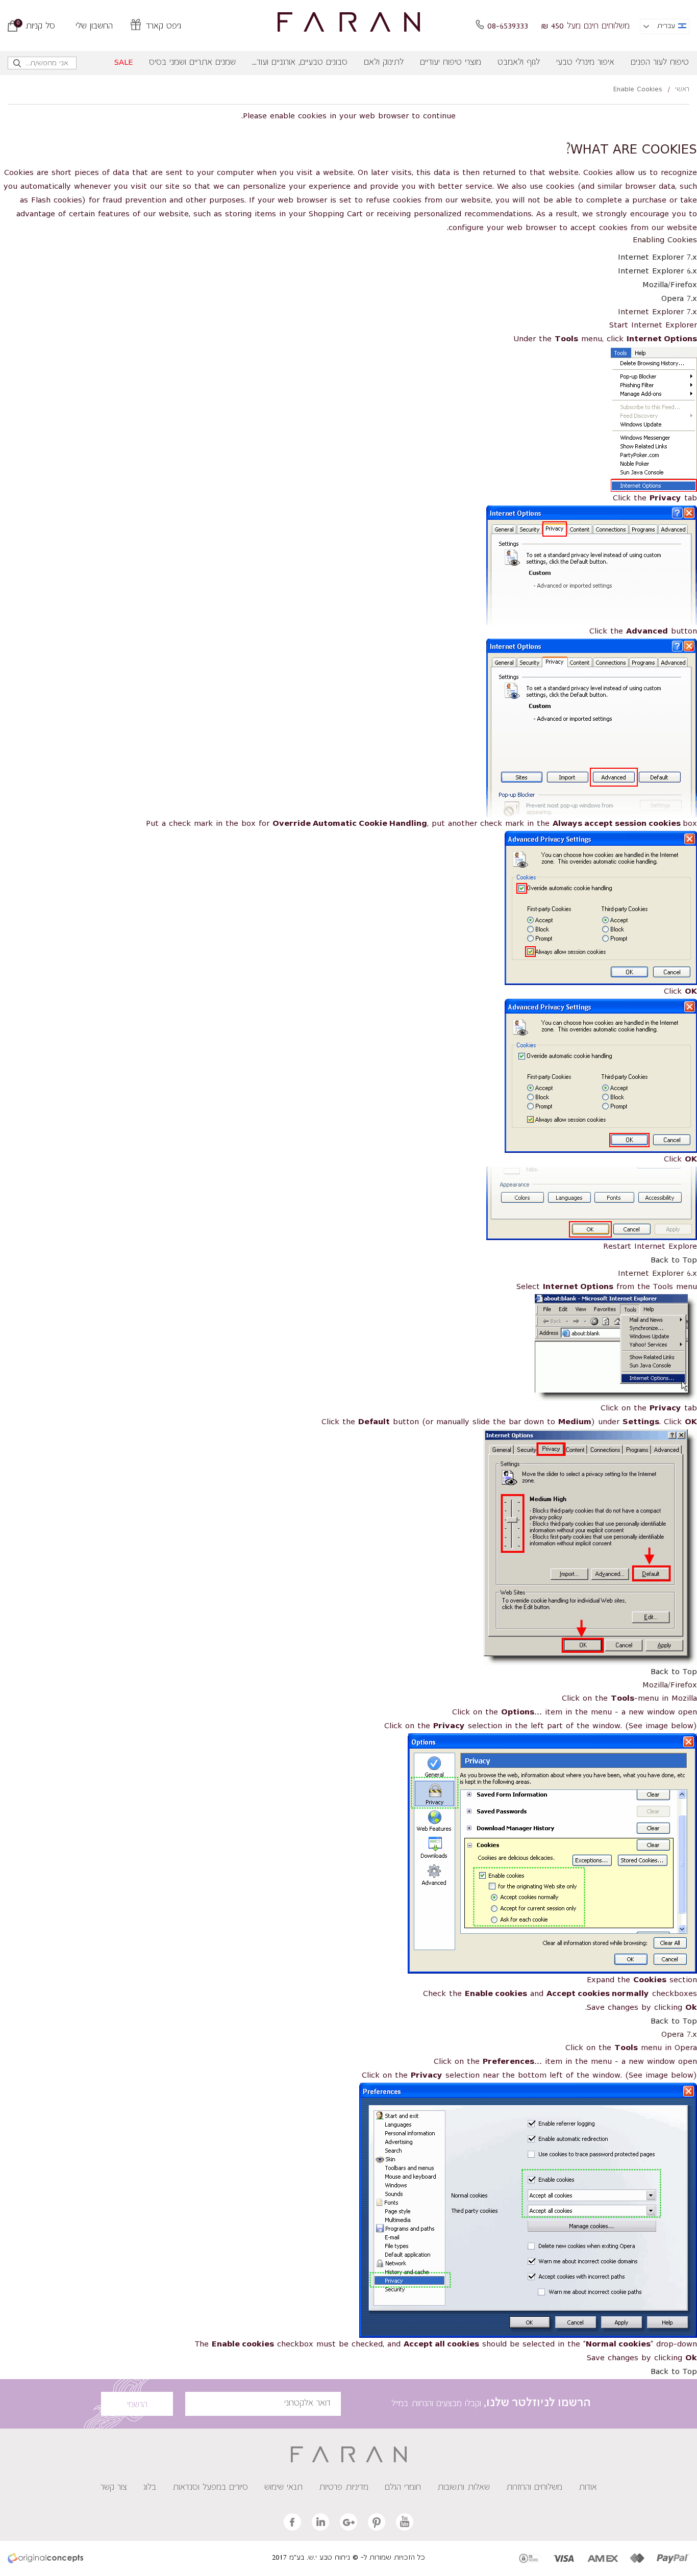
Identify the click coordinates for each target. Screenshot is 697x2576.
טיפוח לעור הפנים (660, 63)
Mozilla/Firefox (670, 285)
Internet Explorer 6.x (657, 271)
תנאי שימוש (283, 2488)
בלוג (150, 2488)
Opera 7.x (679, 299)
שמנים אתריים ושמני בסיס (192, 63)
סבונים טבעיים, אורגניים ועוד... (300, 63)
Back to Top (674, 1260)
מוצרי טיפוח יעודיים (451, 63)
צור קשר (114, 2488)
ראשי (682, 90)
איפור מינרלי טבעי (585, 63)
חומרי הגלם (403, 2488)
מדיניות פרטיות (344, 2488)
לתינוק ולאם (384, 63)
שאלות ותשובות (464, 2488)
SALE (123, 63)
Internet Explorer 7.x (657, 258)
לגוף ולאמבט (519, 63)
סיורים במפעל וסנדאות (210, 2488)
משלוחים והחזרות (534, 2488)
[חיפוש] (18, 66)
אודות (588, 2488)
